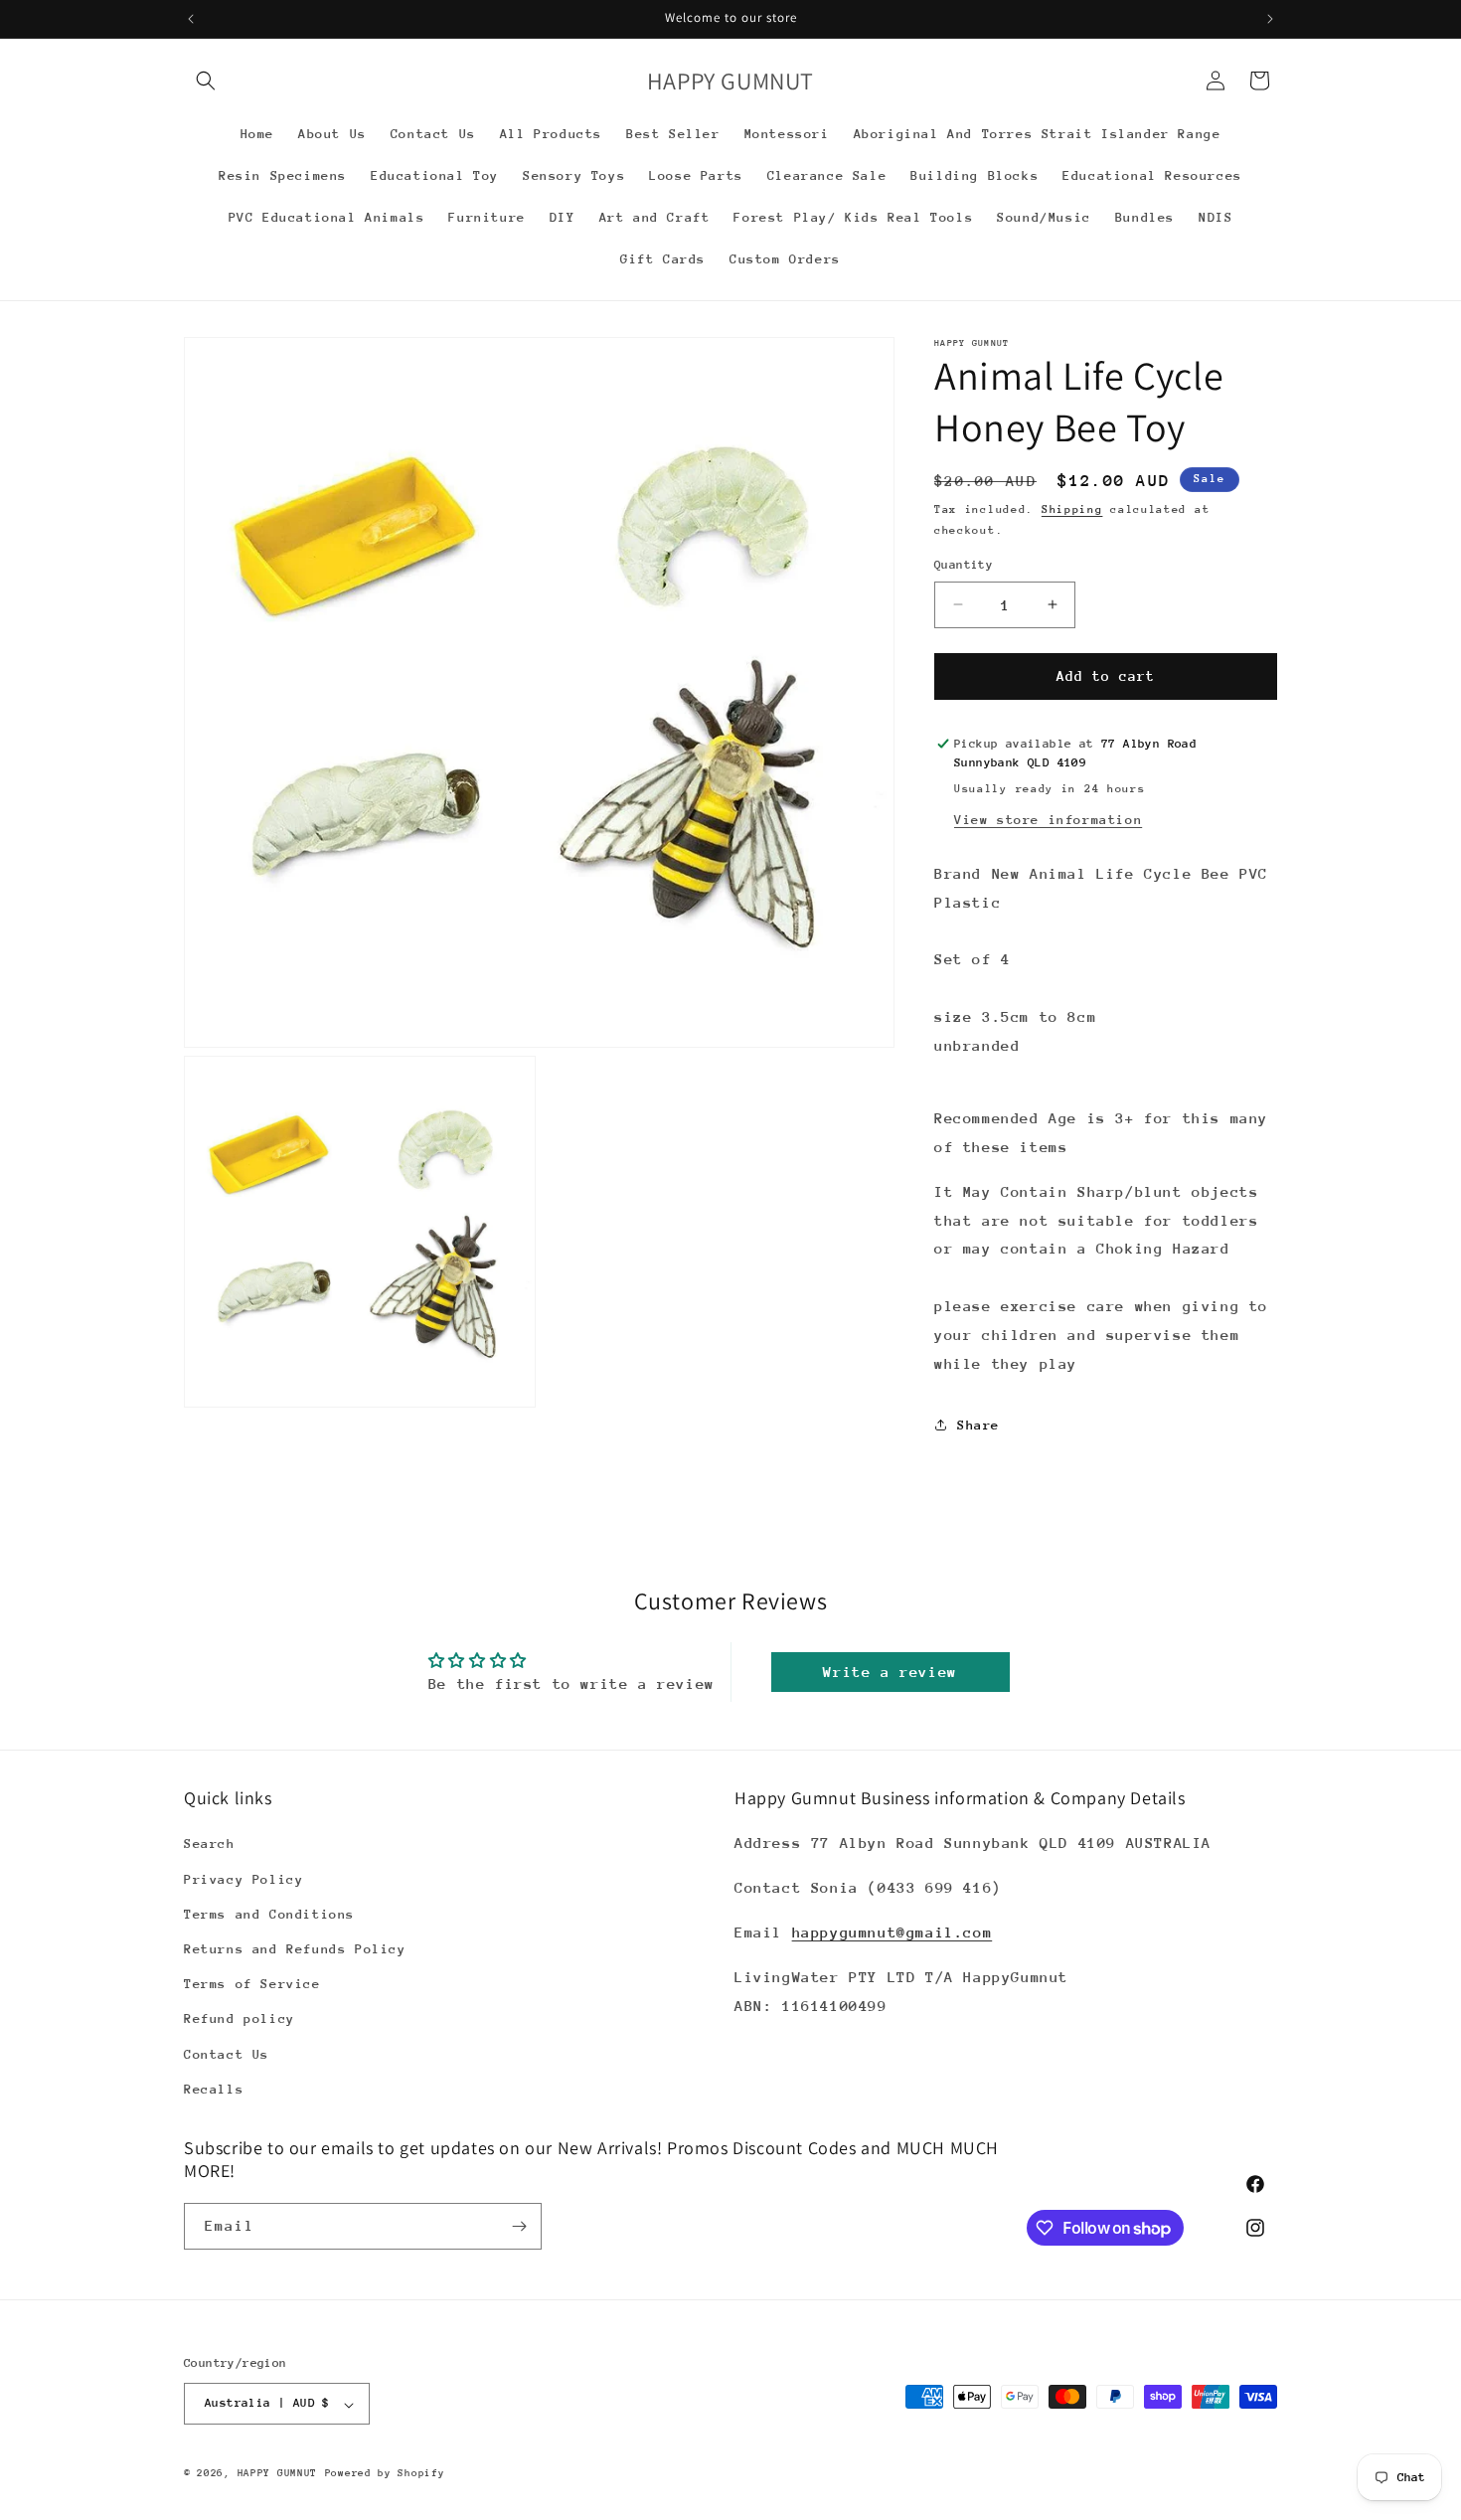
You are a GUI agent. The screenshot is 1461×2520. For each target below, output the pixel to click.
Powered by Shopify (385, 2474)
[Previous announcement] (191, 19)
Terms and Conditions (269, 1914)
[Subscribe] (519, 2226)
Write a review (890, 1672)
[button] (206, 81)
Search (210, 1845)
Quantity (964, 565)
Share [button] (978, 1425)
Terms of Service (252, 1985)
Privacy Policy (243, 1879)
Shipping (1072, 509)
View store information (1048, 820)
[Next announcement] (1270, 19)
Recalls (214, 2089)
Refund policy (240, 2019)
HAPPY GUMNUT (277, 2474)
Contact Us (227, 2054)
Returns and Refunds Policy (295, 1949)
